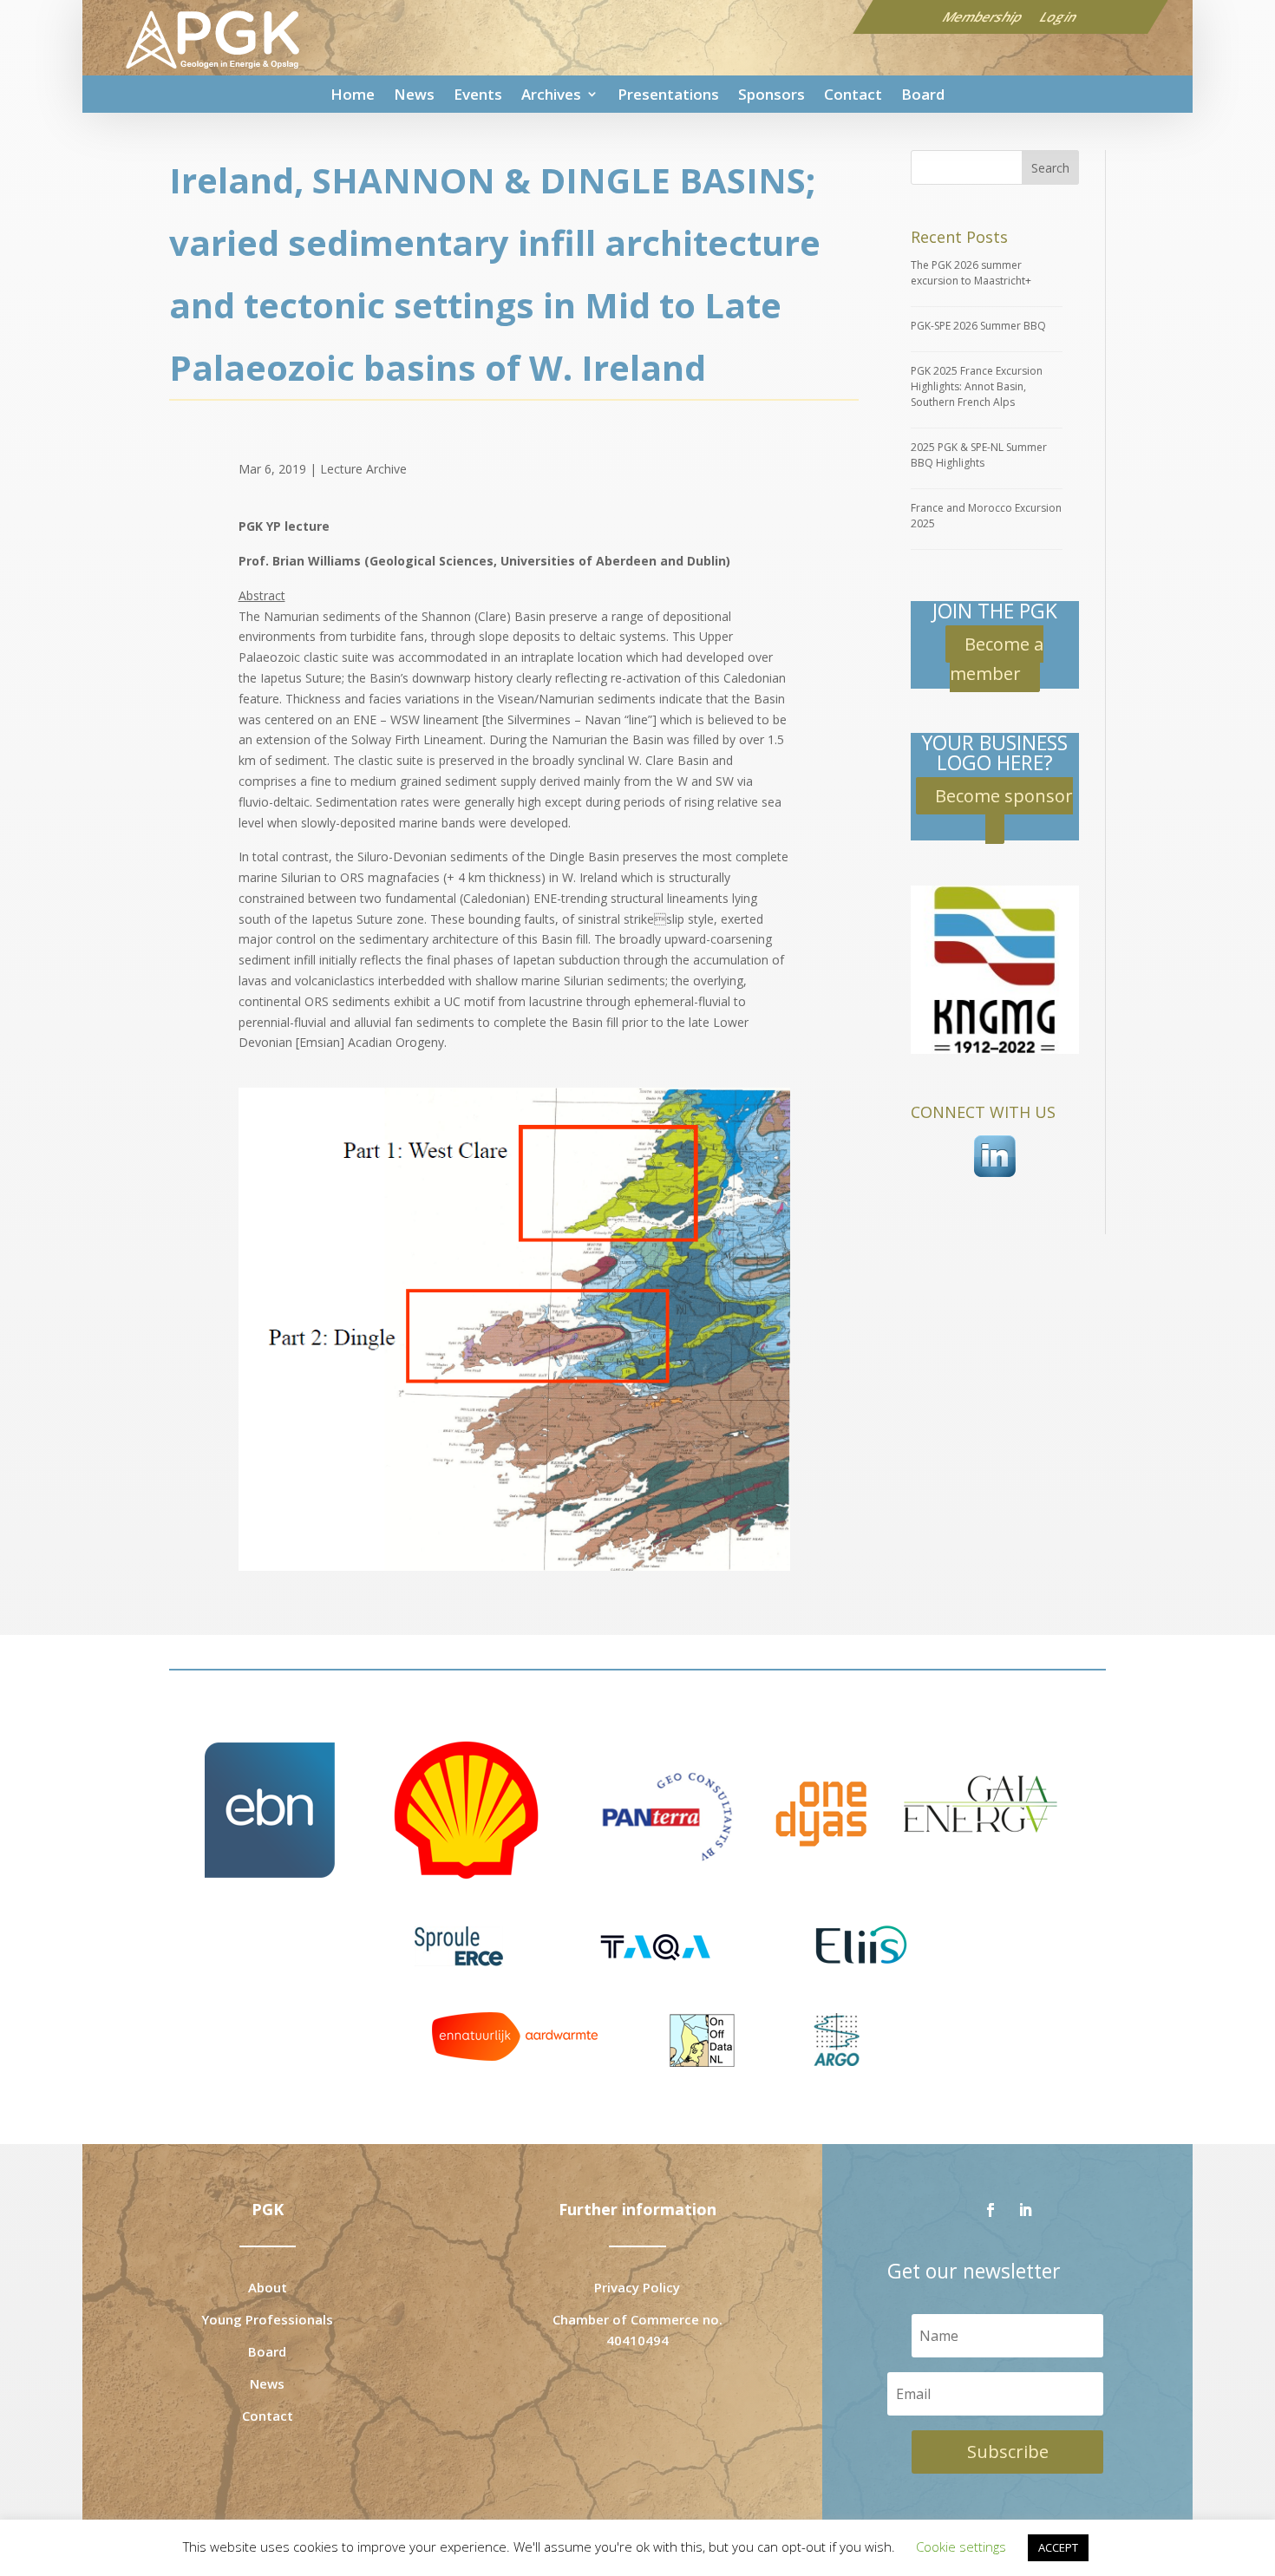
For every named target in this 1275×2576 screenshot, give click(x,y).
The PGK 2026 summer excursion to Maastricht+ (971, 273)
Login (1059, 16)
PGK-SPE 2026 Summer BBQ (978, 326)
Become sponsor (1004, 796)
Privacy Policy (637, 2287)
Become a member (997, 659)
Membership (984, 16)
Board (923, 94)
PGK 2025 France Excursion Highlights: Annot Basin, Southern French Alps (977, 386)
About (268, 2287)
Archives (551, 94)
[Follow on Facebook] (991, 2210)
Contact (853, 94)
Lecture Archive (363, 469)
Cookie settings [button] (961, 2547)
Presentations (668, 94)
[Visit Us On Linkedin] (994, 1179)
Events (478, 94)
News (414, 94)
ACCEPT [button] (1058, 2547)
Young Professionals (267, 2319)
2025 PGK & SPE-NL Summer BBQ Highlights (979, 455)
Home (353, 94)
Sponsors (772, 94)
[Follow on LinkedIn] (1025, 2210)
